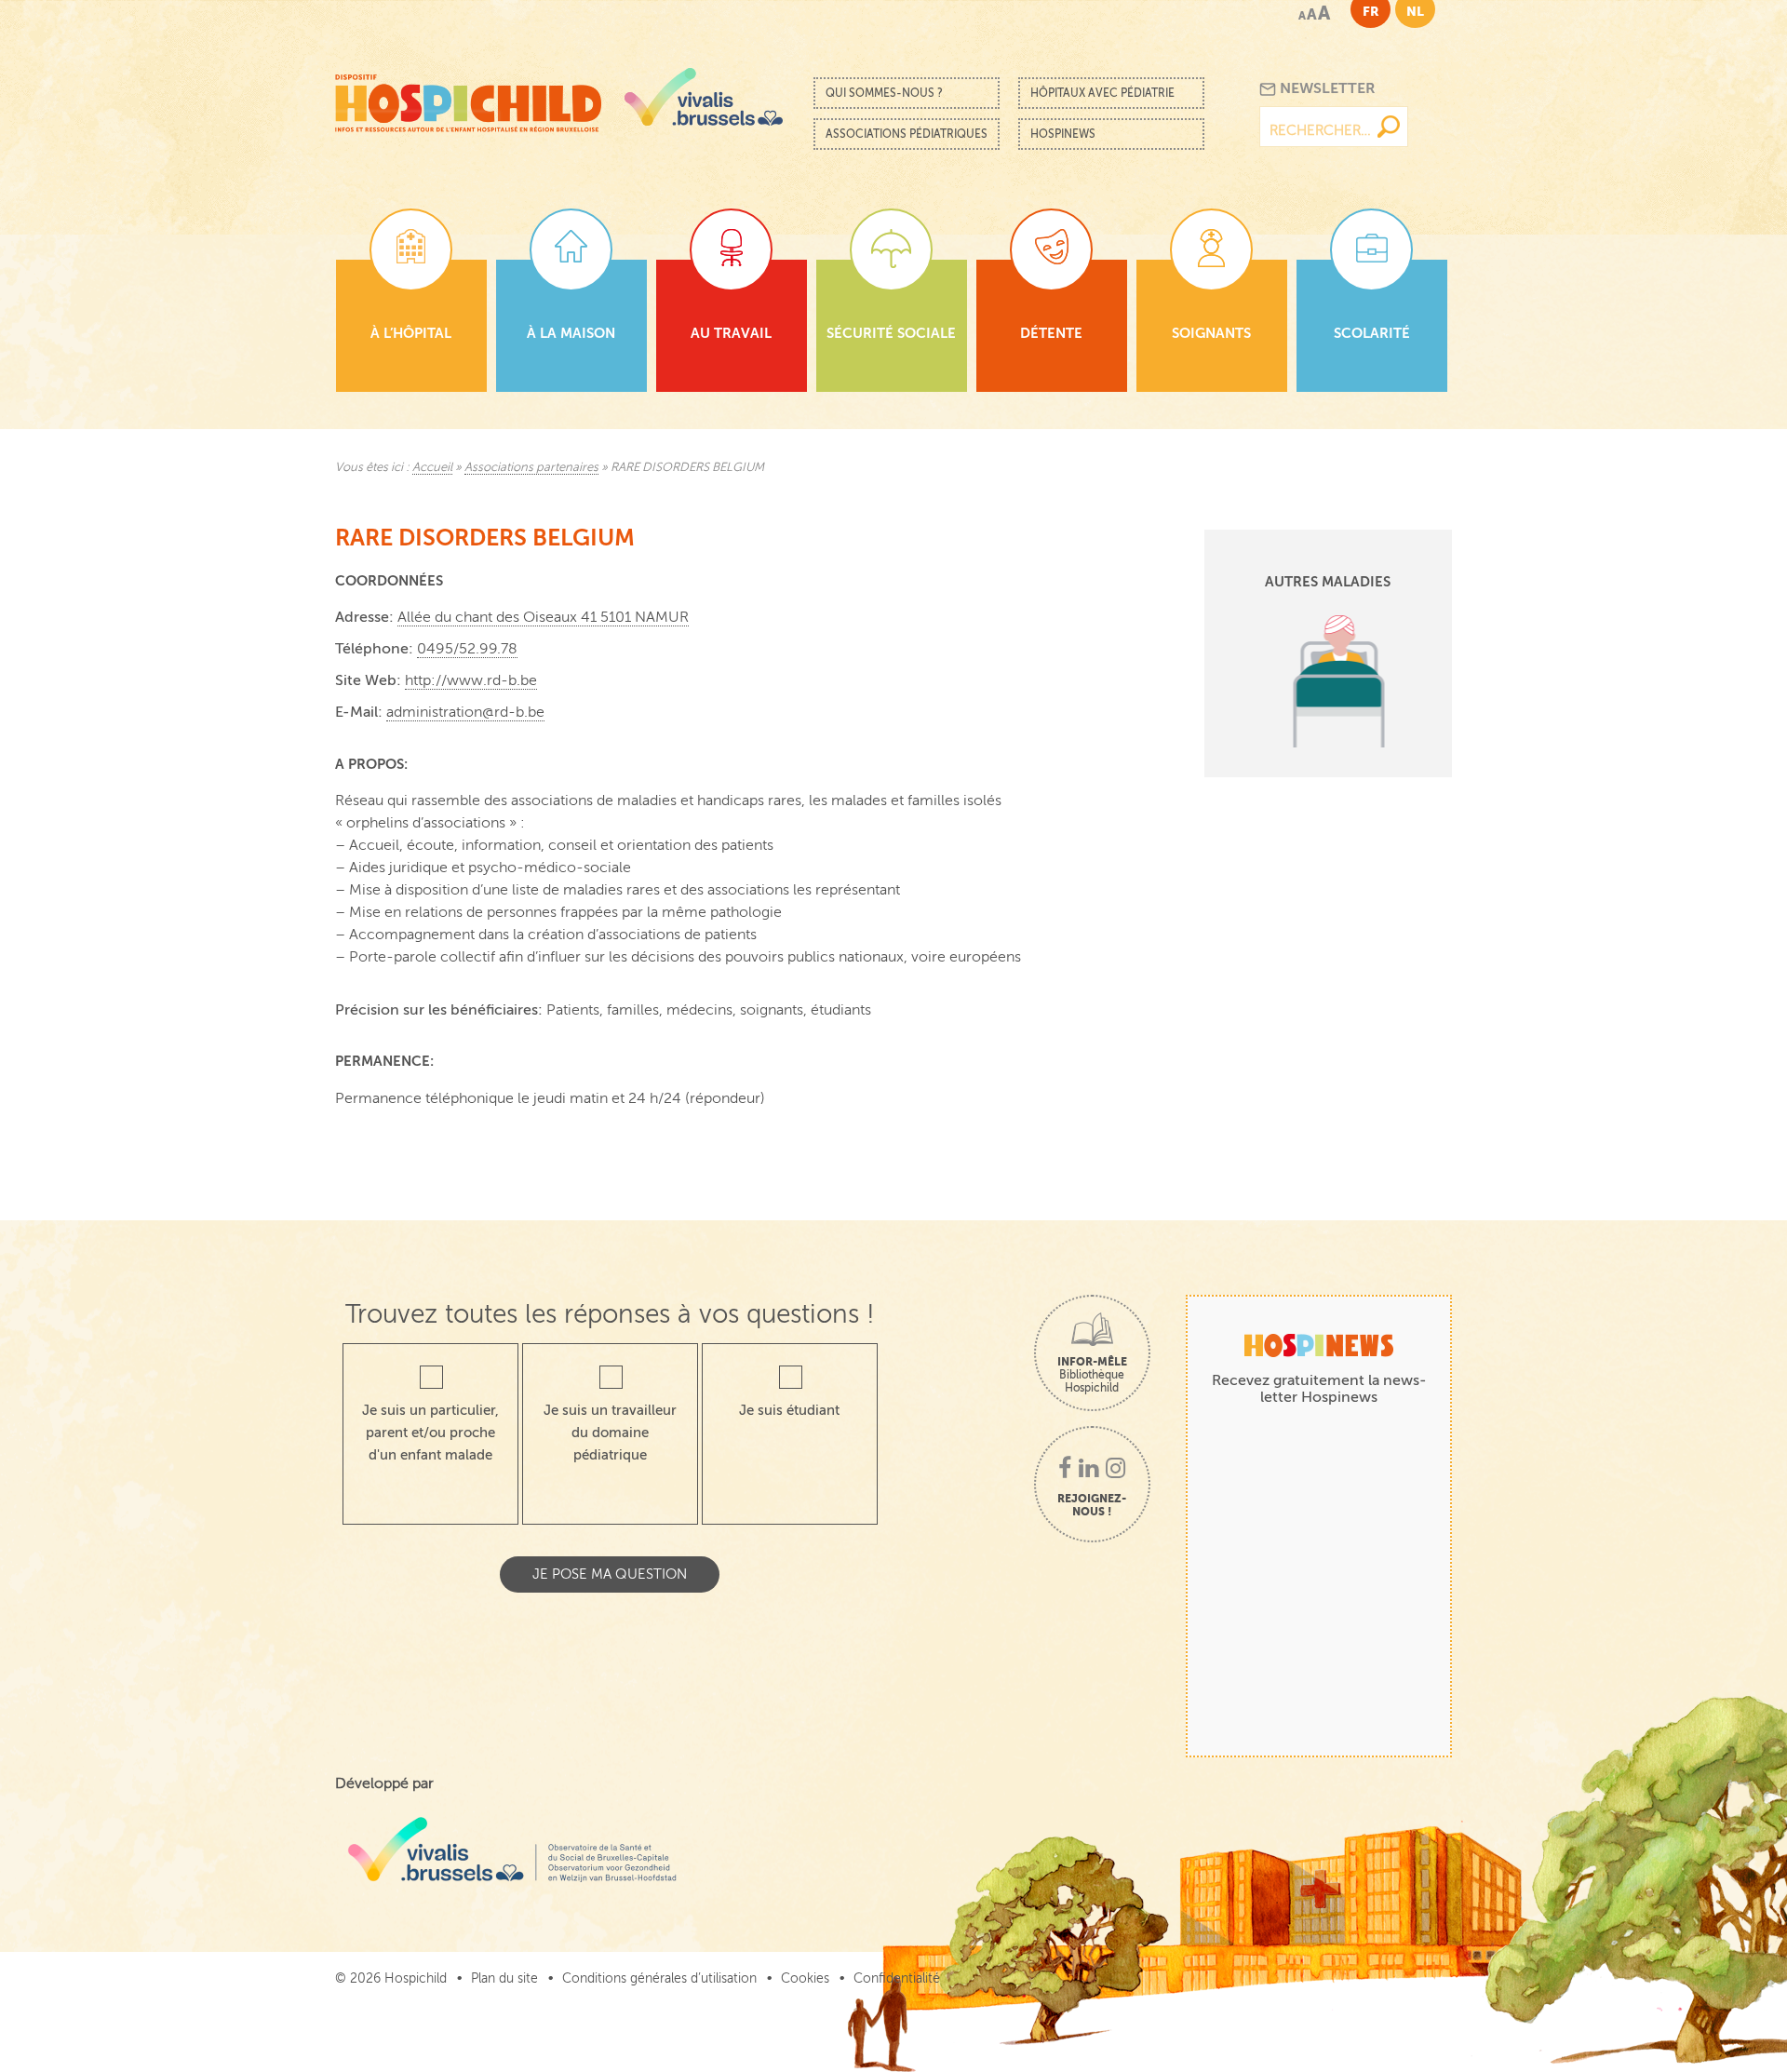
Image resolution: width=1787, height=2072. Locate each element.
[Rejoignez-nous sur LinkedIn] (1088, 1470)
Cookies (805, 1978)
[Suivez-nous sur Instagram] (1115, 1470)
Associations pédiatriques (907, 134)
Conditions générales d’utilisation (659, 1978)
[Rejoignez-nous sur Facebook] (1065, 1470)
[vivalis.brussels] (704, 97)
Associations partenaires (531, 467)
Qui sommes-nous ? (884, 93)
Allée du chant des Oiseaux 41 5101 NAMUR (543, 617)
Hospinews (1063, 134)
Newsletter (1326, 88)
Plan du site (504, 1978)
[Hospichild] (468, 98)
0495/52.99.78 (467, 649)
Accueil (432, 467)
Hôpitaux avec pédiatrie (1102, 93)
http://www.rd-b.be (471, 680)
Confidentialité (897, 1978)
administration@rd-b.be (465, 712)
